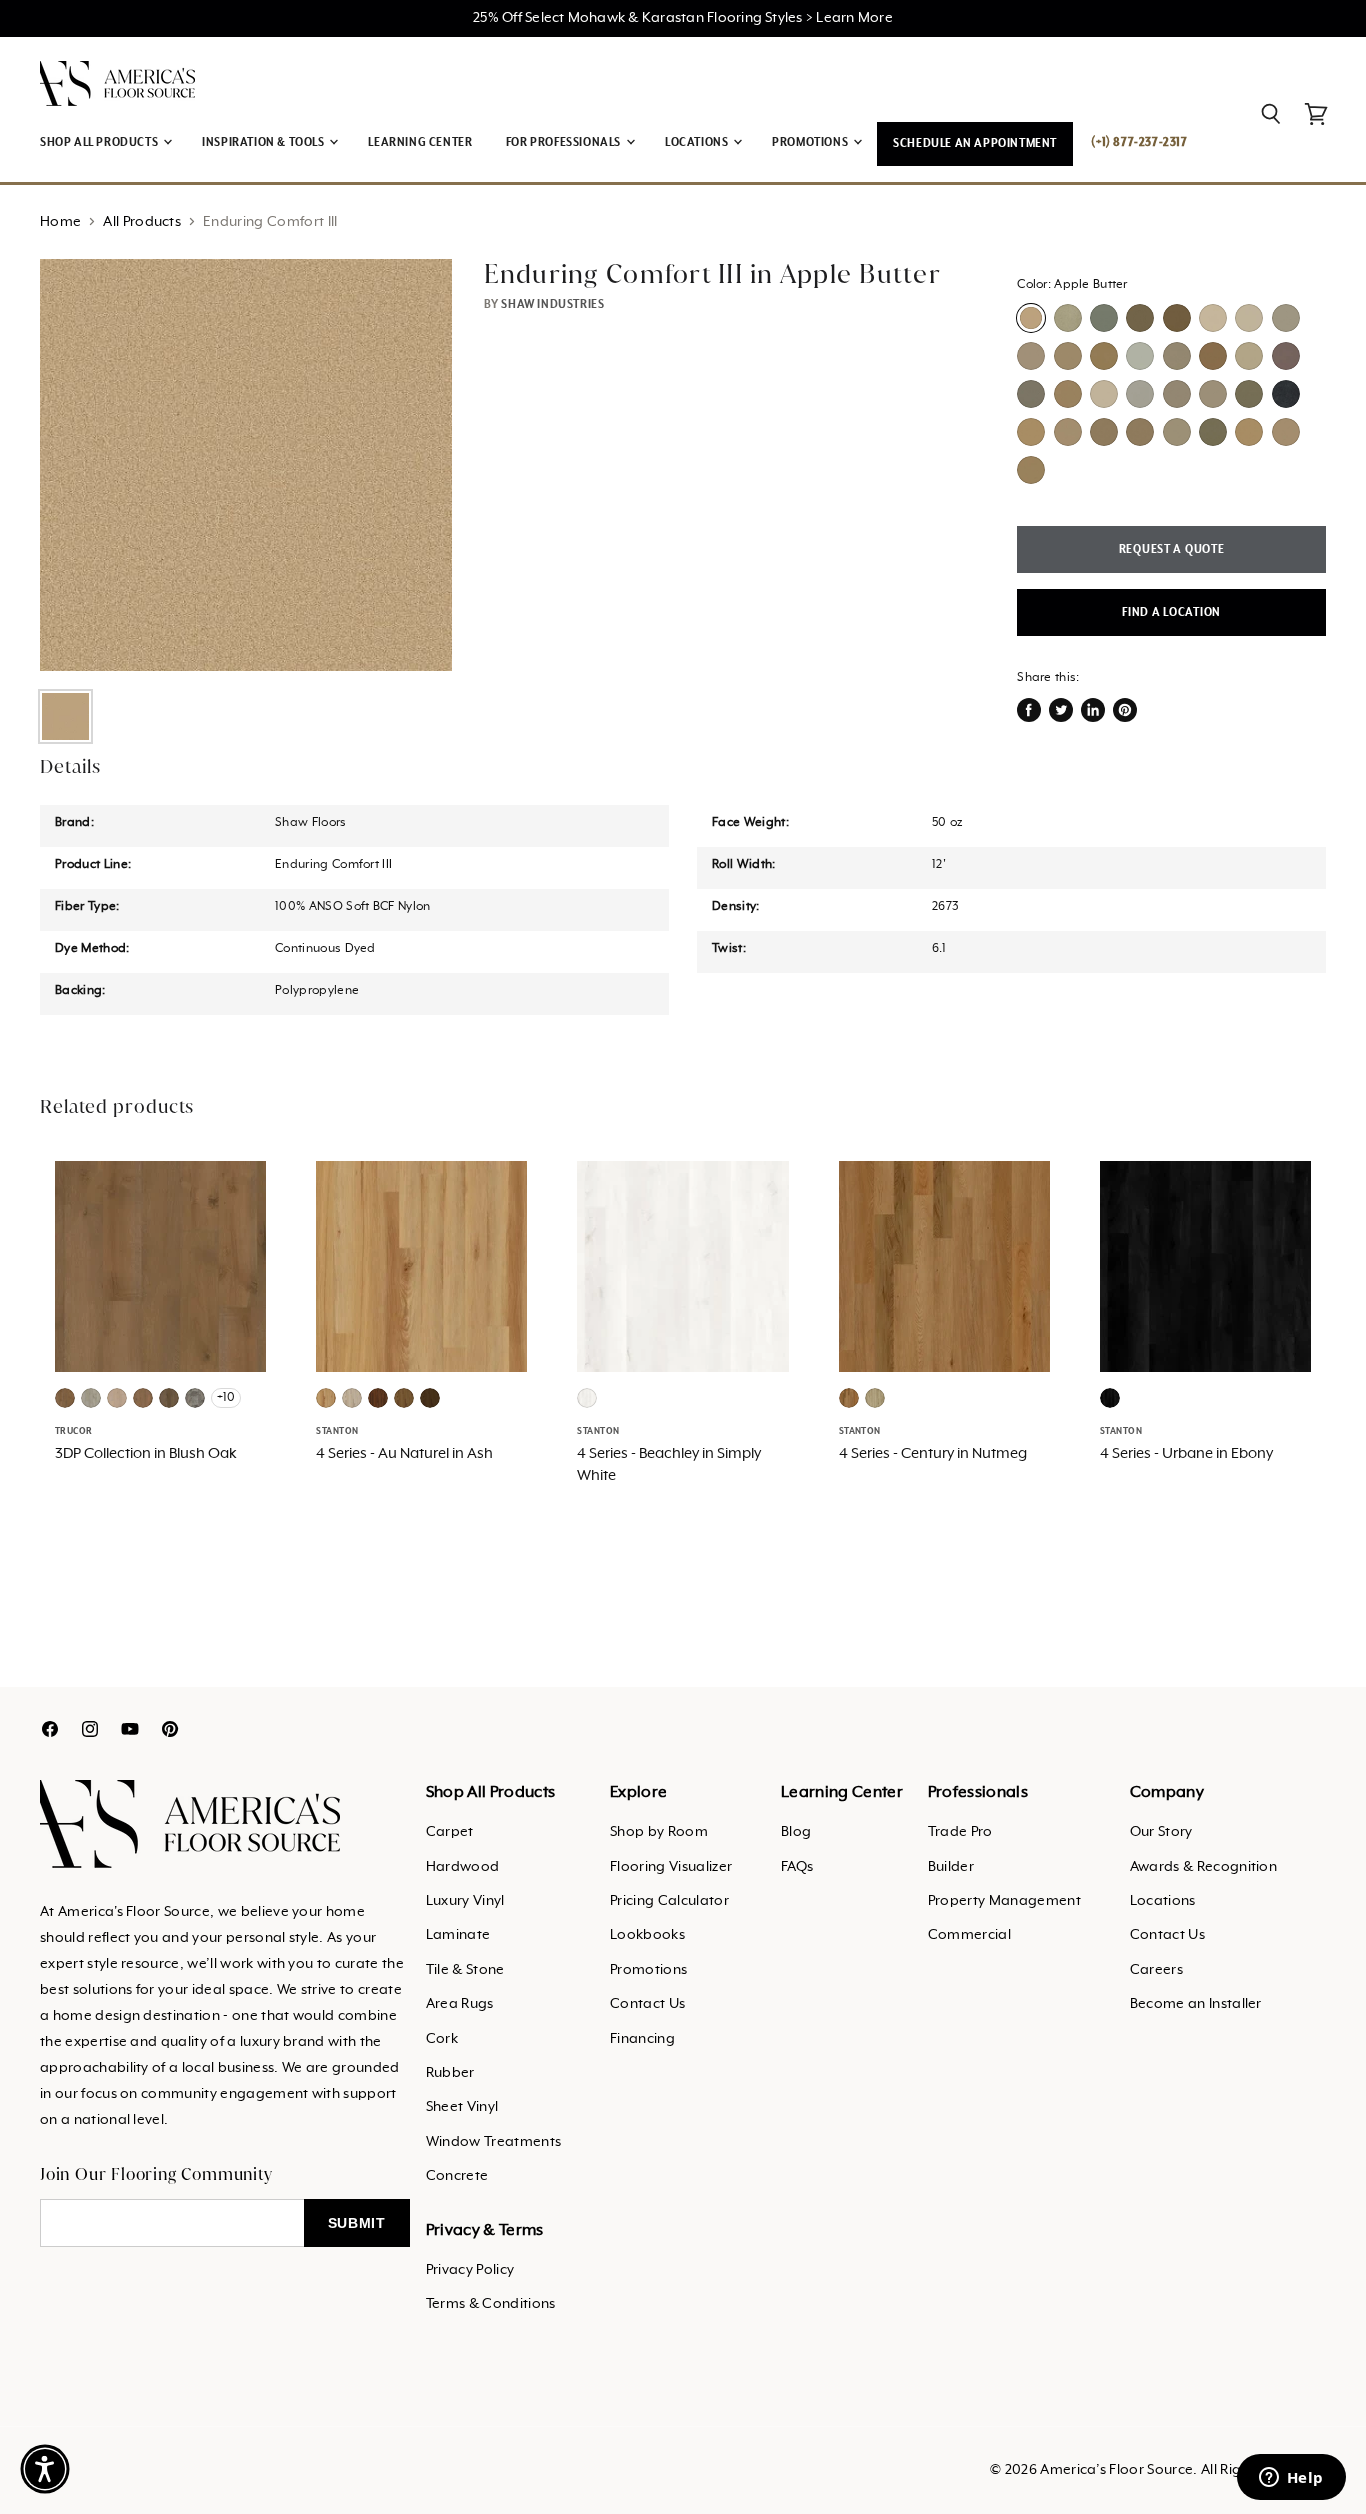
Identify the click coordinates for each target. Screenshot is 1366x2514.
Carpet (450, 1832)
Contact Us (647, 2004)
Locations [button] (698, 142)
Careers (1156, 1970)
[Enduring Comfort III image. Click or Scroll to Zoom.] (246, 465)
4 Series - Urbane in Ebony (1186, 1454)
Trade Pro (960, 1832)
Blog (796, 1832)
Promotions (648, 1970)
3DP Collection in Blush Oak (146, 1454)
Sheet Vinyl (462, 2107)
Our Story (1161, 1832)
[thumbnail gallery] (65, 716)
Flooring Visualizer (671, 1867)
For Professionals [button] (565, 142)
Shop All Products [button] (100, 142)
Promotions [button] (811, 142)
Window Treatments (493, 2142)
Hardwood (463, 1867)
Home (60, 222)
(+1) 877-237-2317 (1139, 142)
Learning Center (420, 142)
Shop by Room (659, 1832)
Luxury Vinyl (465, 1901)
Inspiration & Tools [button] (264, 142)
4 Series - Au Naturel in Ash (404, 1454)
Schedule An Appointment (975, 143)
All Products (142, 222)
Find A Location (1171, 612)
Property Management (1004, 1901)
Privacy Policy (470, 2270)
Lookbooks (647, 1935)
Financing (642, 2039)
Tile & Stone (465, 1970)
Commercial (969, 1935)
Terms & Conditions (491, 2304)
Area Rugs (460, 2004)
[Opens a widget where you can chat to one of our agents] (1291, 2479)
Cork (442, 2039)
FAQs (797, 1867)
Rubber (450, 2073)
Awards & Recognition (1203, 1867)
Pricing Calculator (669, 1901)
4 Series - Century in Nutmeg (933, 1454)
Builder (951, 1867)
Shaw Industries (552, 304)
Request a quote (1172, 549)
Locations (1163, 1901)
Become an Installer (1196, 2004)
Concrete (457, 2176)
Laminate (458, 1935)
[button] (45, 2469)
